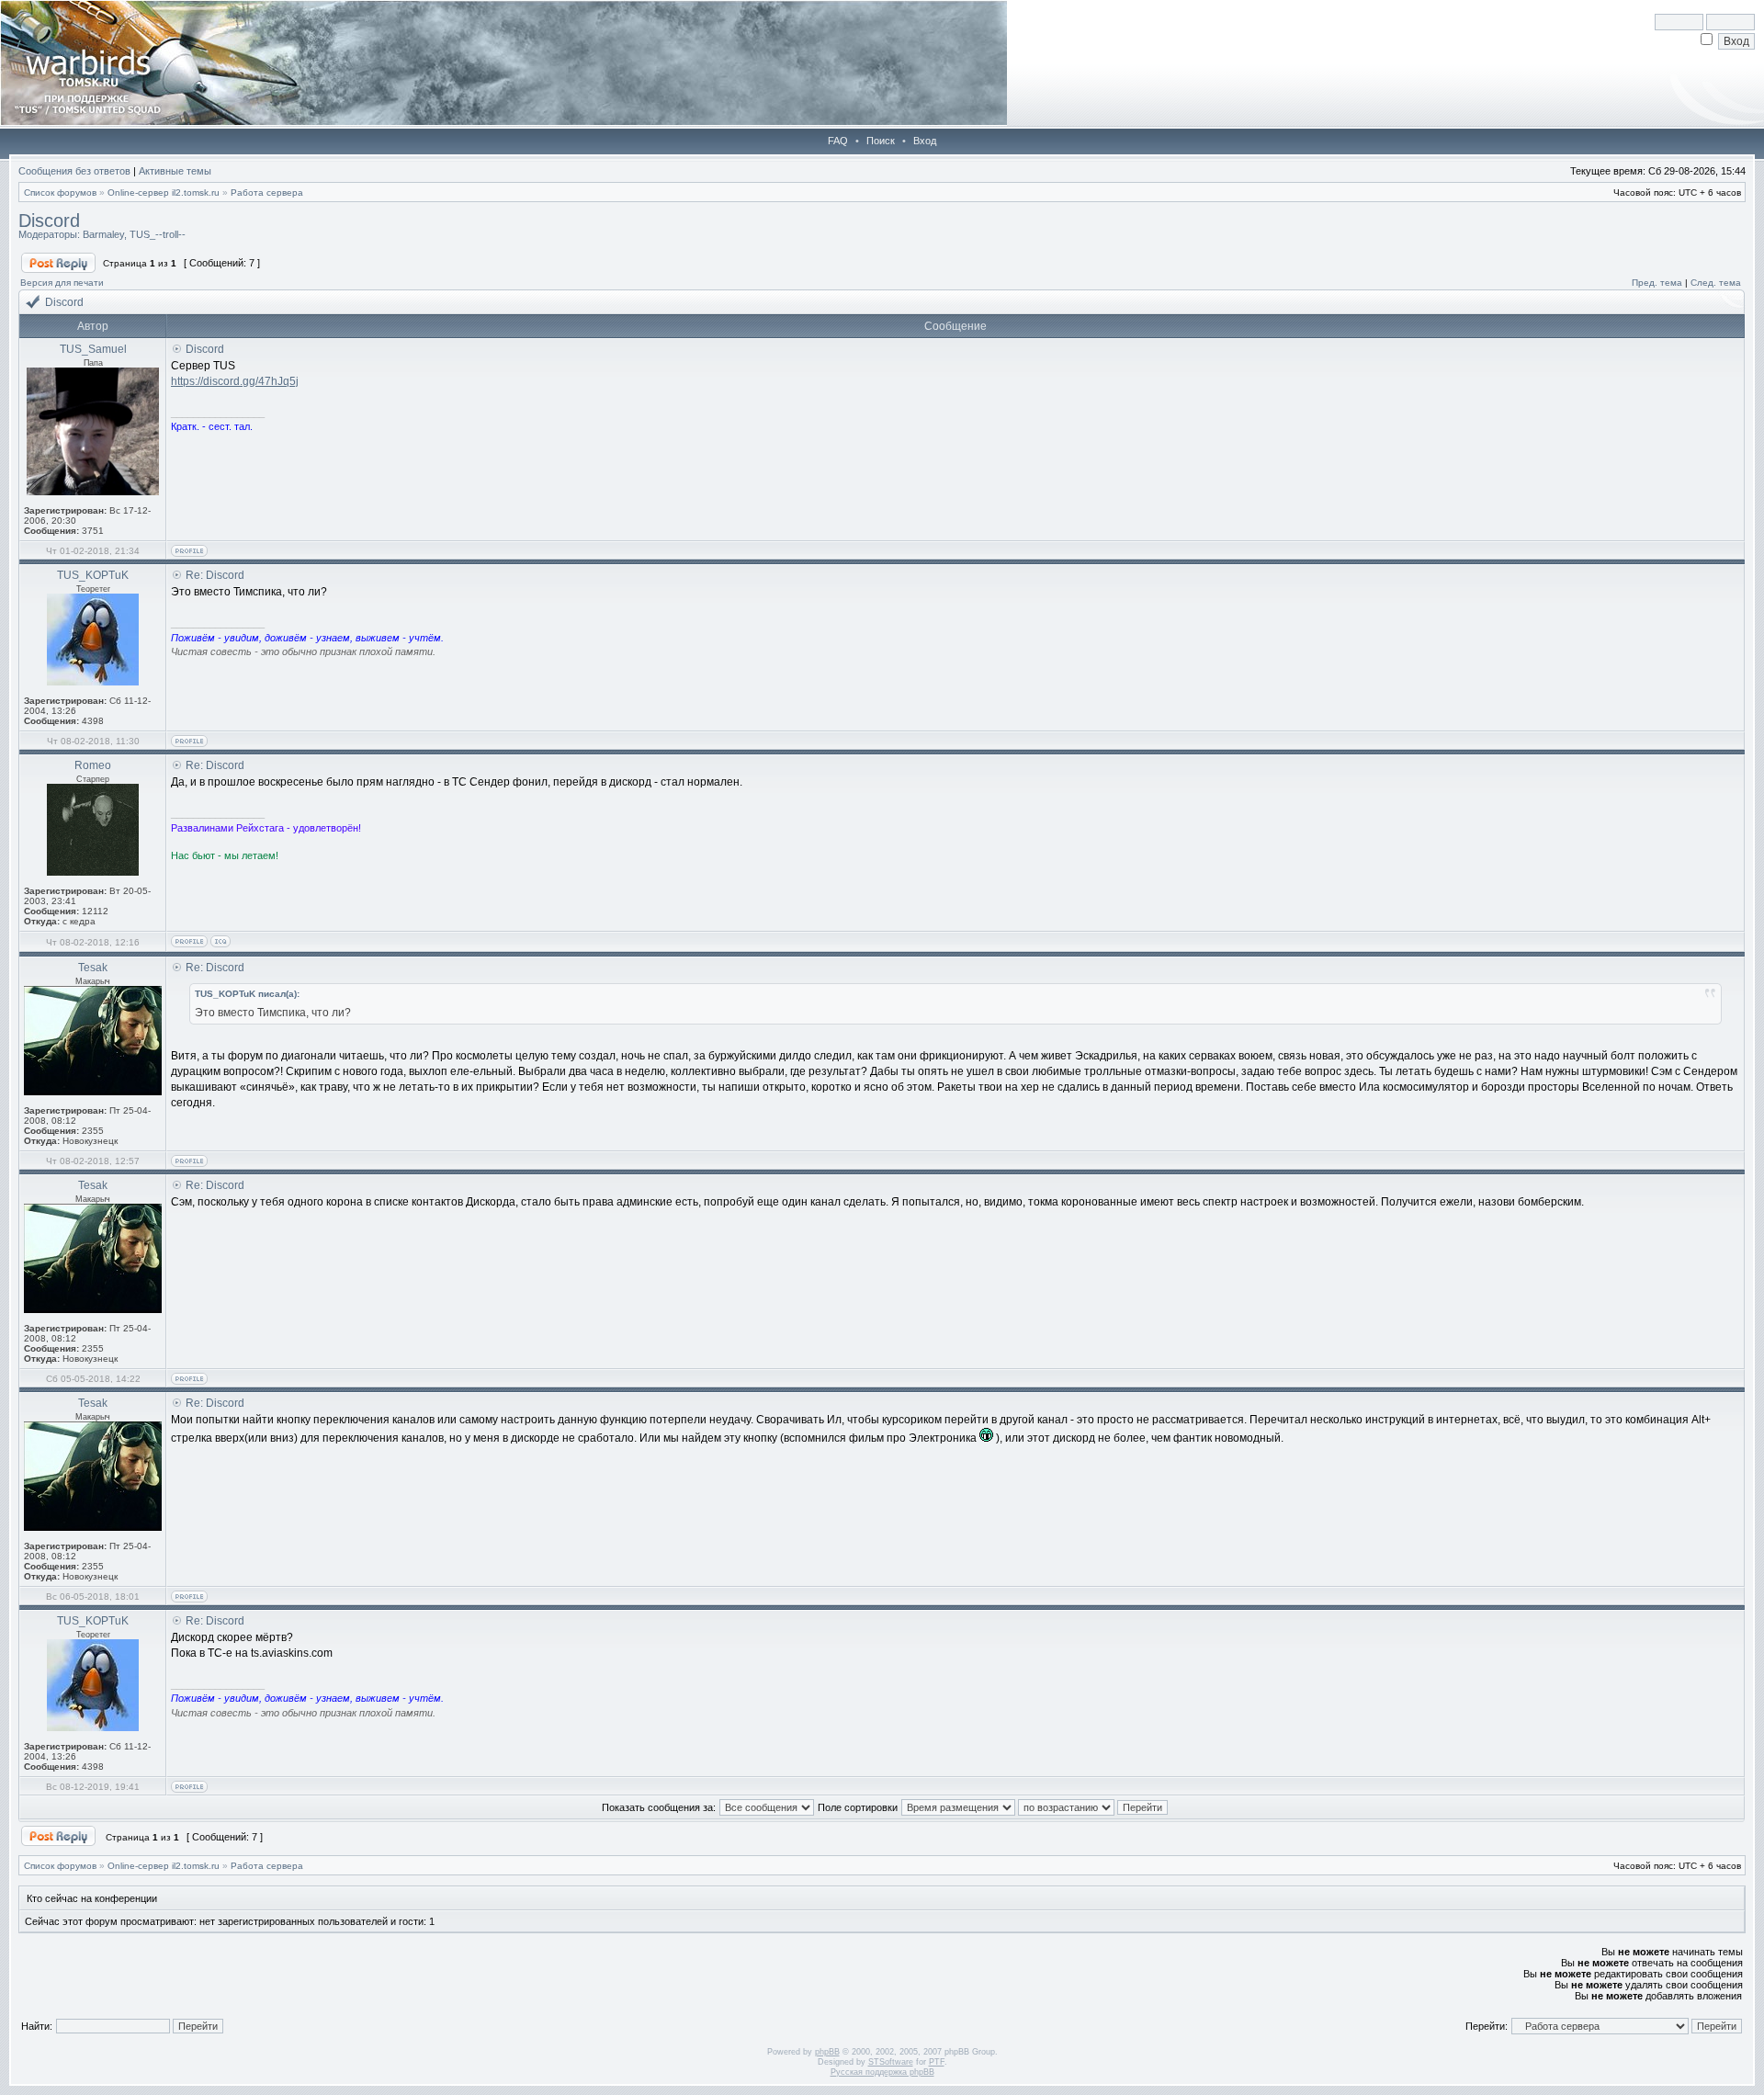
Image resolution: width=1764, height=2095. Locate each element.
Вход (925, 141)
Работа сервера (267, 193)
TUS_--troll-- (158, 234)
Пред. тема (1657, 283)
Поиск (881, 141)
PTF (937, 2062)
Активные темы (175, 171)
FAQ (838, 141)
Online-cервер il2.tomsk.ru (164, 193)
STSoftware (891, 2062)
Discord (49, 221)
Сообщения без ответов (74, 171)
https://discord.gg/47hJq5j (235, 381)
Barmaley (103, 234)
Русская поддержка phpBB (882, 2072)
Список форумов (60, 193)
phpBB (827, 2052)
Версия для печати (62, 283)
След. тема (1716, 283)
